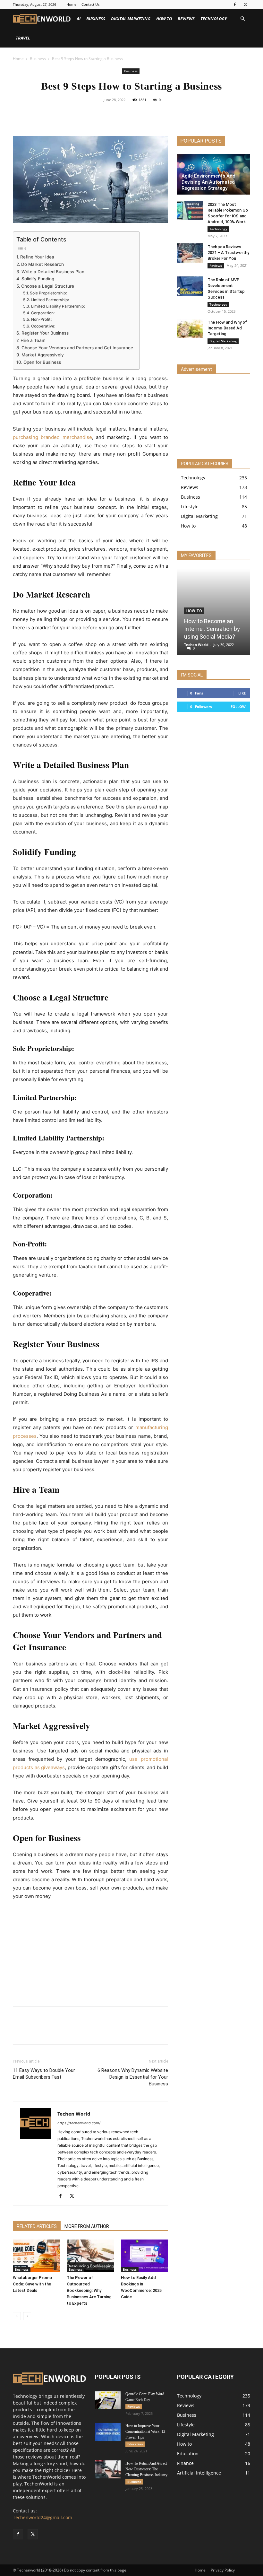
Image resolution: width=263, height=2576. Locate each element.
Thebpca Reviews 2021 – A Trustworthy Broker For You (228, 253)
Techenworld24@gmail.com (42, 2517)
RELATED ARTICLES (37, 2226)
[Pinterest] (139, 114)
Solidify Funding (38, 279)
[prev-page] (17, 2316)
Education (135, 2444)
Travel (23, 38)
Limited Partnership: (50, 300)
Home (71, 4)
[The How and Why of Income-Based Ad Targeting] (190, 328)
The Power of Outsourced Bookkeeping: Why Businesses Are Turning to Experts (89, 2290)
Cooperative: (43, 326)
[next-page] (27, 2316)
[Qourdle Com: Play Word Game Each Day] (108, 2400)
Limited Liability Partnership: (58, 306)
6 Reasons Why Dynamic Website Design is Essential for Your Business (133, 2077)
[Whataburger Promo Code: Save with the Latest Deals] (36, 2256)
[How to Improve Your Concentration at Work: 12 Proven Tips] (108, 2432)
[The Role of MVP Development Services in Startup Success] (190, 286)
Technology (214, 19)
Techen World (74, 2114)
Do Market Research (42, 264)
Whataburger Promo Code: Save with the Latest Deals (32, 2284)
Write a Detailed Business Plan (53, 272)
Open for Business (42, 362)
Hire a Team (33, 340)
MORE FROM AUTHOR (87, 2226)
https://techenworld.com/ (79, 2123)
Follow (238, 707)
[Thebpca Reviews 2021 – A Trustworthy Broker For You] (190, 253)
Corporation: (43, 313)
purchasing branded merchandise (52, 437)
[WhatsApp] (154, 114)
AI (79, 19)
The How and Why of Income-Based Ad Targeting (227, 328)
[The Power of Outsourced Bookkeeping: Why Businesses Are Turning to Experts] (90, 2256)
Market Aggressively (43, 355)
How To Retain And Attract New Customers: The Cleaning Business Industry (146, 2469)
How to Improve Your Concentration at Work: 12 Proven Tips (145, 2432)
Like (242, 693)
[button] (242, 19)
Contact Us (90, 4)
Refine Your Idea (37, 257)
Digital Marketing (131, 19)
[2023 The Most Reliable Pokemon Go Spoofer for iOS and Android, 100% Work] (190, 211)
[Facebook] (235, 4)
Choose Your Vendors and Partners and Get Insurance (77, 348)
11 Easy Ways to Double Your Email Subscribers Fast (44, 2074)
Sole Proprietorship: (48, 293)
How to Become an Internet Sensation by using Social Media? (212, 629)
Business (96, 19)
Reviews (186, 19)
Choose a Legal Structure (48, 286)
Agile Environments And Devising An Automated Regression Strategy (208, 182)
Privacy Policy (223, 2570)
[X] (245, 4)
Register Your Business (45, 333)
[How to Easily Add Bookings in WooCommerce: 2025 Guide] (144, 2256)
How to (164, 19)
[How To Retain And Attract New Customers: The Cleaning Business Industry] (108, 2469)
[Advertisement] (90, 1954)
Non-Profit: (41, 319)
